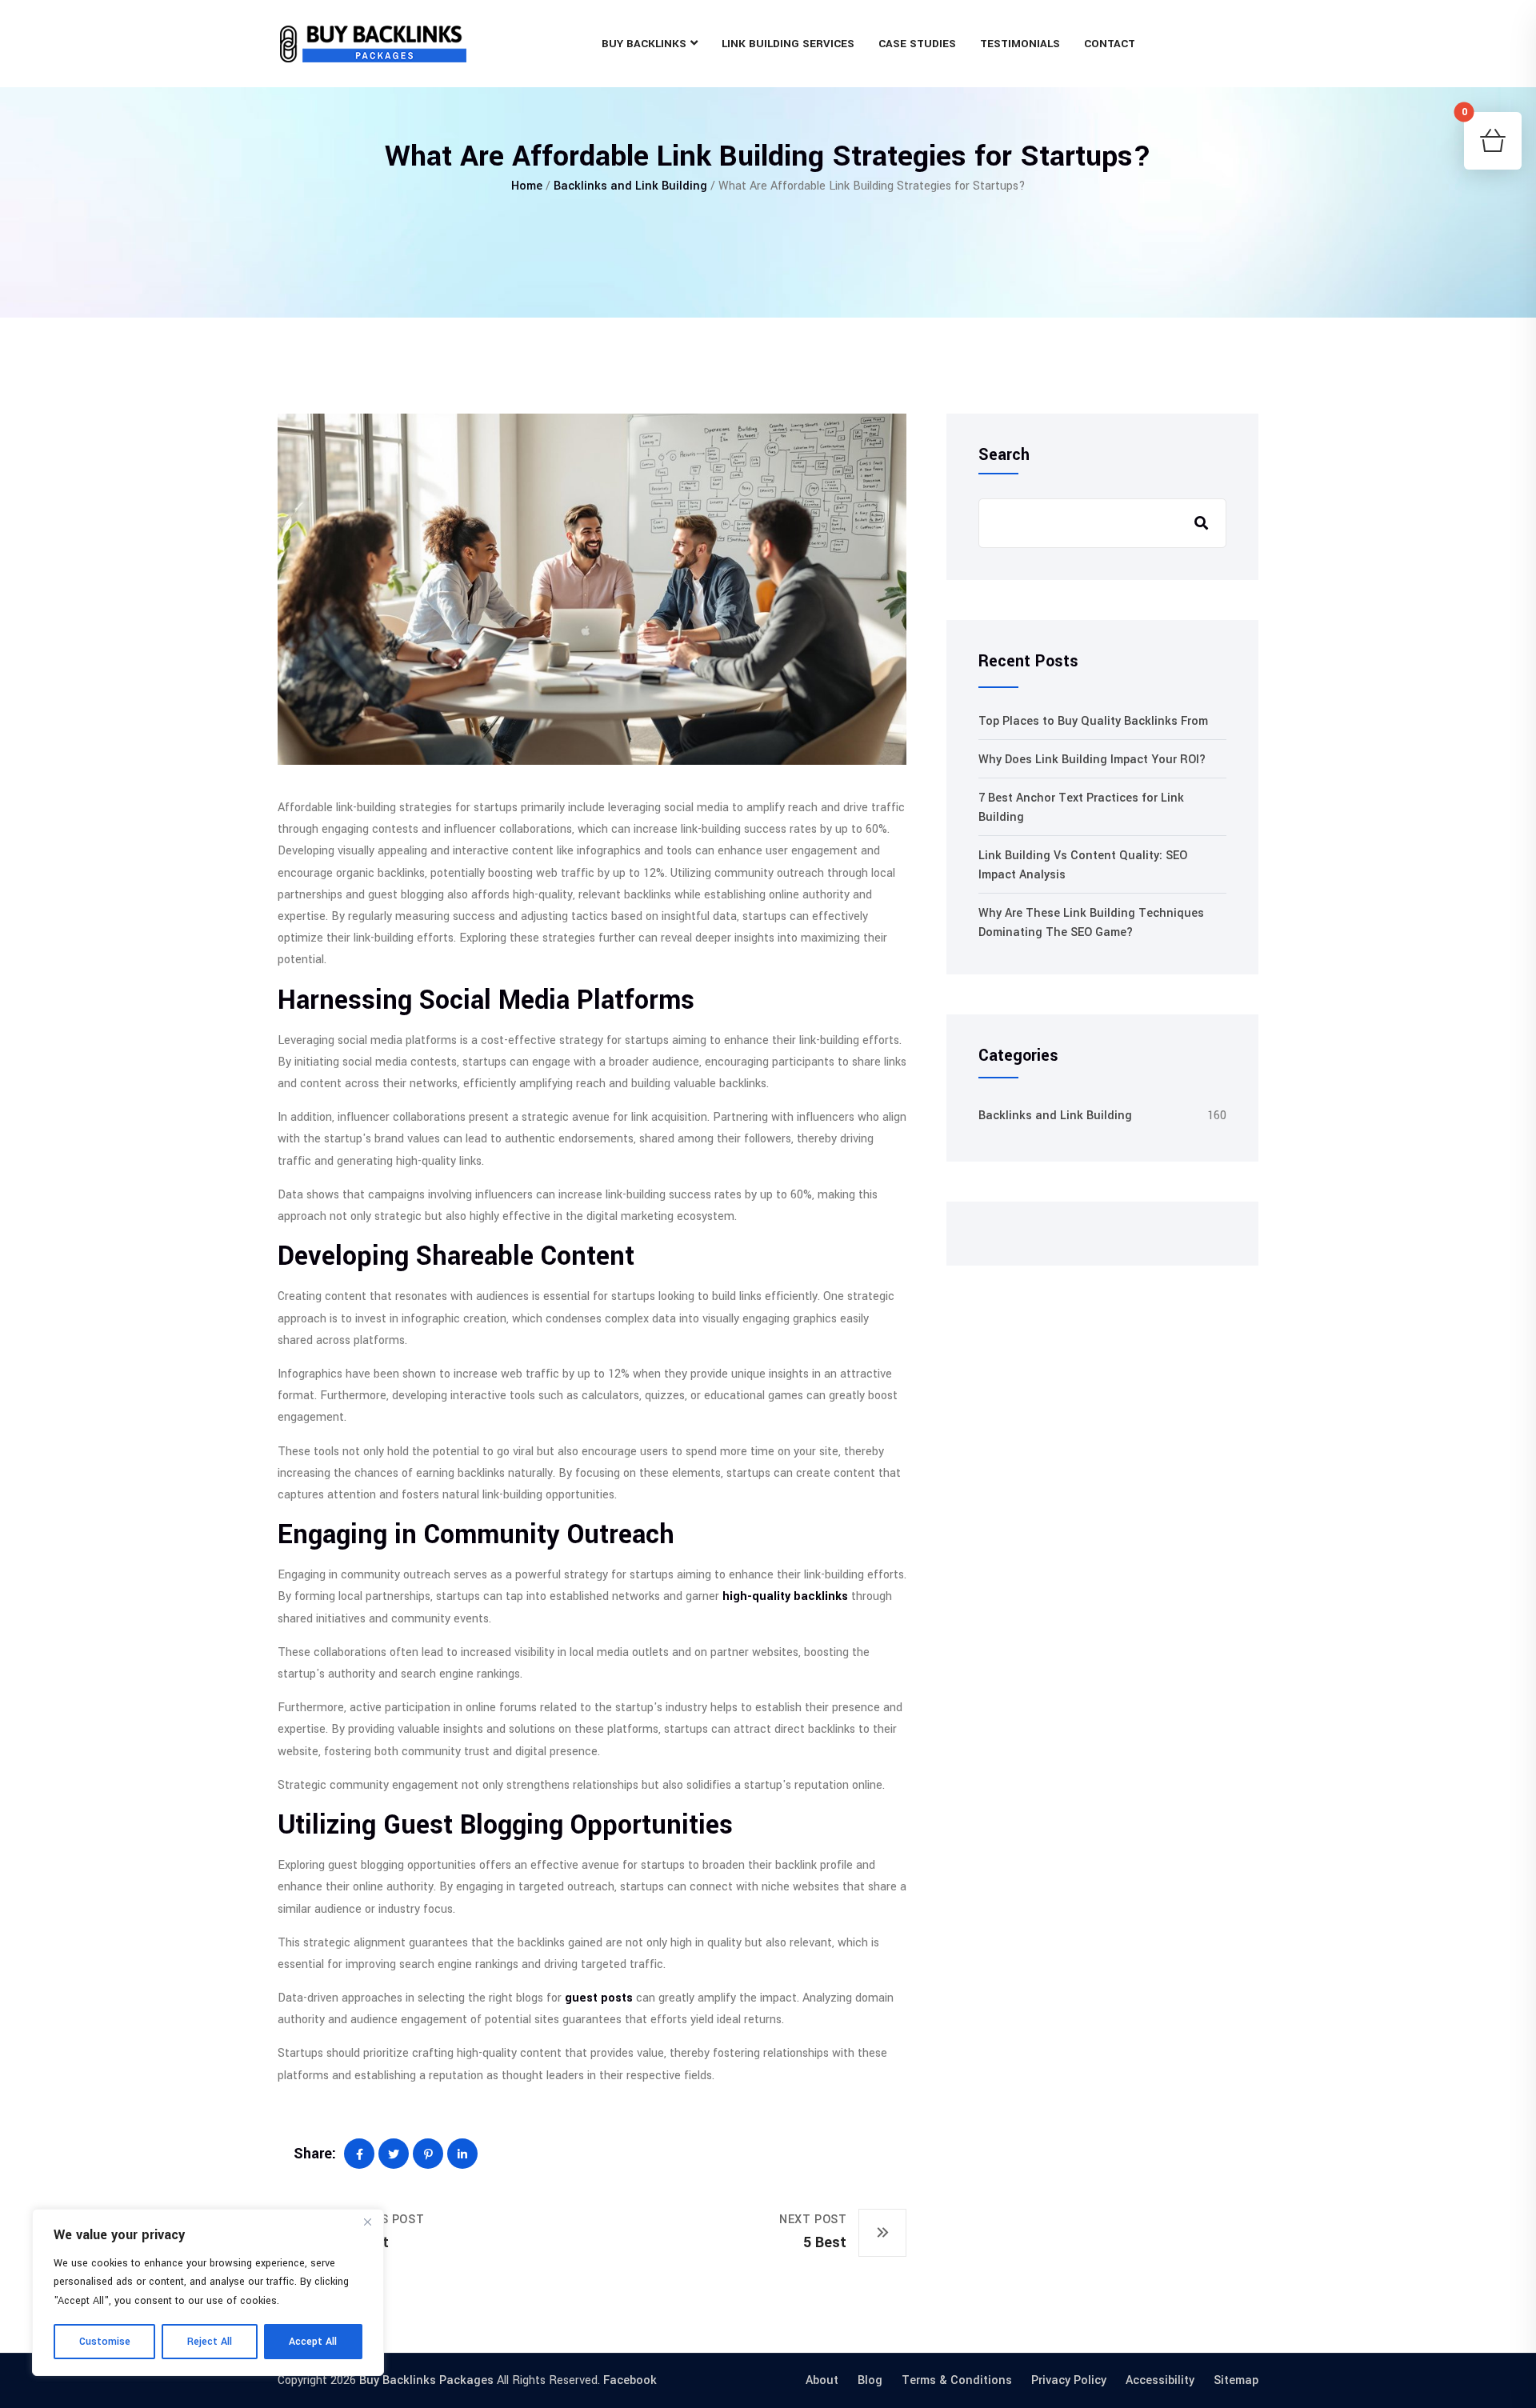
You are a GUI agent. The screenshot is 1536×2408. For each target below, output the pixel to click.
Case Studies (917, 44)
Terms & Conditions (957, 2380)
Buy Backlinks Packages (426, 2380)
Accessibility (1160, 2380)
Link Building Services (788, 44)
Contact (1110, 44)
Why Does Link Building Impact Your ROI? (1092, 760)
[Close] (367, 2222)
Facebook (630, 2380)
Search (1004, 455)
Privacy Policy (1069, 2380)
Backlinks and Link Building (630, 186)
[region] (208, 2292)
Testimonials (1020, 44)
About (822, 2380)
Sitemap (1236, 2380)
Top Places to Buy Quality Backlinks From (1093, 721)
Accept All (313, 2342)
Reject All (210, 2342)
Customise (105, 2342)
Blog (870, 2380)
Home (527, 186)
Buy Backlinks (644, 44)
